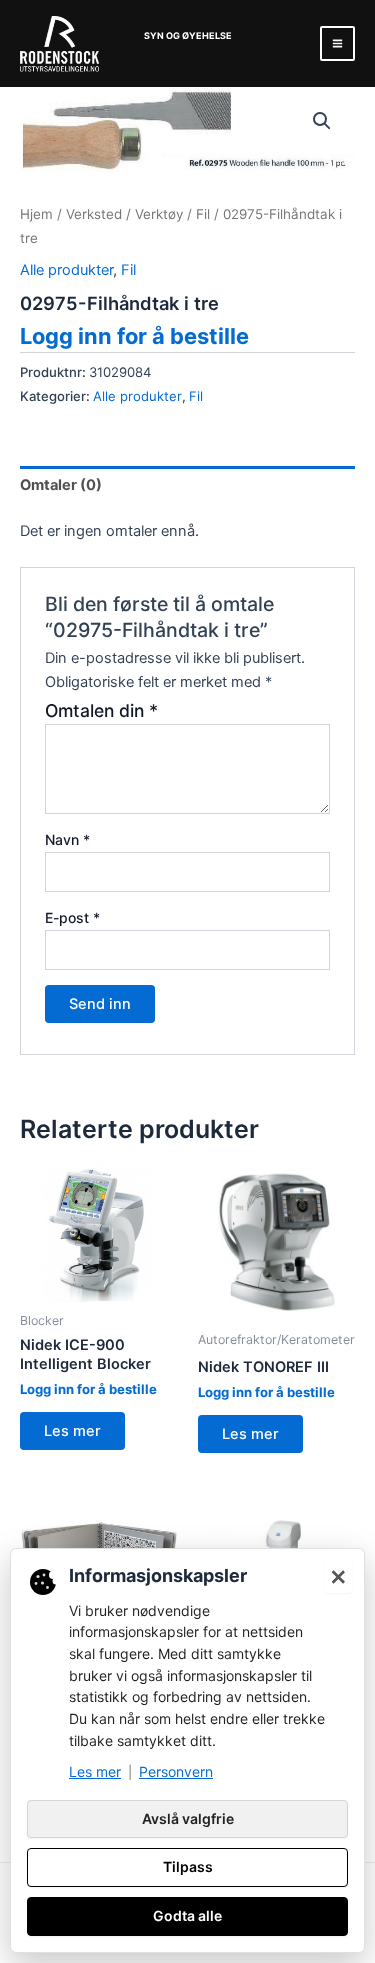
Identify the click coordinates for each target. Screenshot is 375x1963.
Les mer (72, 1431)
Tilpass (188, 1866)
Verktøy (159, 214)
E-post (72, 917)
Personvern (176, 1771)
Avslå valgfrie (188, 1818)
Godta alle (187, 1915)
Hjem (36, 214)
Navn (67, 839)
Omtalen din (101, 710)
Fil (203, 214)
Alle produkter (66, 270)
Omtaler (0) (61, 485)
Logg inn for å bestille (134, 336)
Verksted (94, 214)
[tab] (187, 485)
